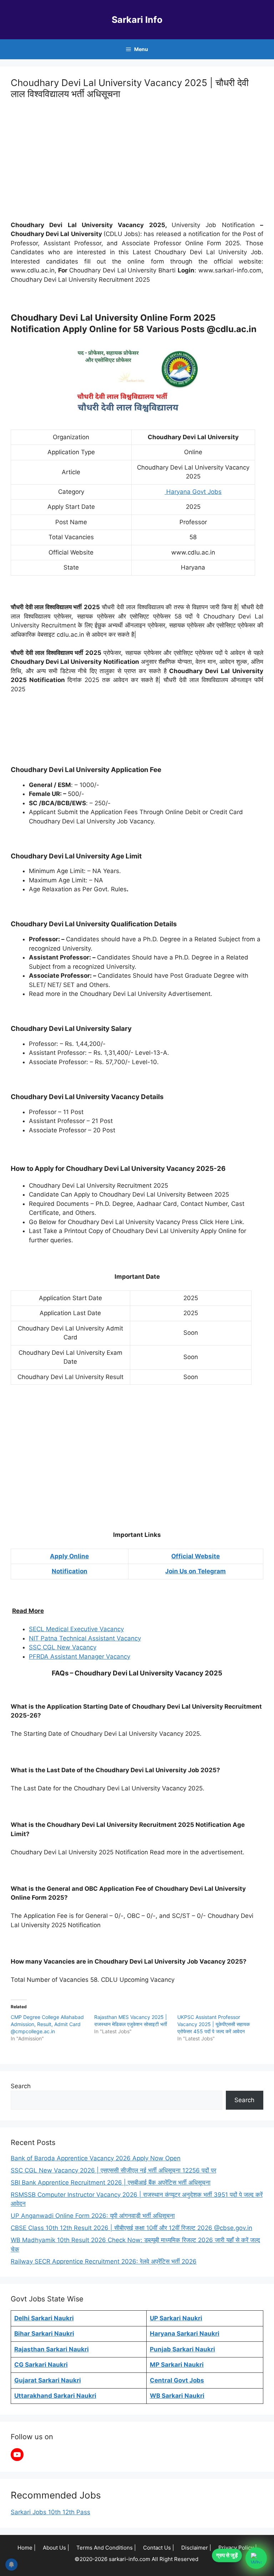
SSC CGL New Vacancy (63, 1647)
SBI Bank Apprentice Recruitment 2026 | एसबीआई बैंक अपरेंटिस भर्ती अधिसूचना (111, 2182)
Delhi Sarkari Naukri (44, 2318)
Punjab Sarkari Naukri (182, 2349)
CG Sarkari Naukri (41, 2365)
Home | (27, 2548)
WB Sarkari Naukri (177, 2396)
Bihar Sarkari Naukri (44, 2334)
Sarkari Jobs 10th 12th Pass (50, 2512)
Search (21, 2086)
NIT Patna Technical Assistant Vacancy (85, 1638)
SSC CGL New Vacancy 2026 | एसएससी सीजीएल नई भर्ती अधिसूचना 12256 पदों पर (113, 2170)
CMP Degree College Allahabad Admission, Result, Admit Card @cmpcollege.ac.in (47, 2024)
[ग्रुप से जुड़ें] (256, 2558)
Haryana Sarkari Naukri (185, 2334)
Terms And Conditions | (106, 2548)
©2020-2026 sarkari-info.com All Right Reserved (137, 2559)
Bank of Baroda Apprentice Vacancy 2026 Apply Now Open (96, 2158)
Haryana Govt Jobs (193, 492)
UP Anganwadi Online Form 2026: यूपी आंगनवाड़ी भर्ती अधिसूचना (93, 2216)
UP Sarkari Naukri (176, 2318)
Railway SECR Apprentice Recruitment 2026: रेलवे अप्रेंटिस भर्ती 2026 (104, 2261)
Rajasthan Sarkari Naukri (52, 2349)
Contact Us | (159, 2548)
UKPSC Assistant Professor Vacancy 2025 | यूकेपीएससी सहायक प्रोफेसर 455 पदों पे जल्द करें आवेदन (214, 2024)
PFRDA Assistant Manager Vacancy (80, 1657)
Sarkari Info (137, 20)
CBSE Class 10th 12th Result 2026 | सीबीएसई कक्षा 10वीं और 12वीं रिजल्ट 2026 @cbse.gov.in (131, 2228)
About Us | (56, 2548)
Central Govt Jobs (177, 2380)
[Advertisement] (137, 161)
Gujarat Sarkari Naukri (48, 2380)
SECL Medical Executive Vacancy (76, 1629)
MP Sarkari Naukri (177, 2365)
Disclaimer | (196, 2548)
